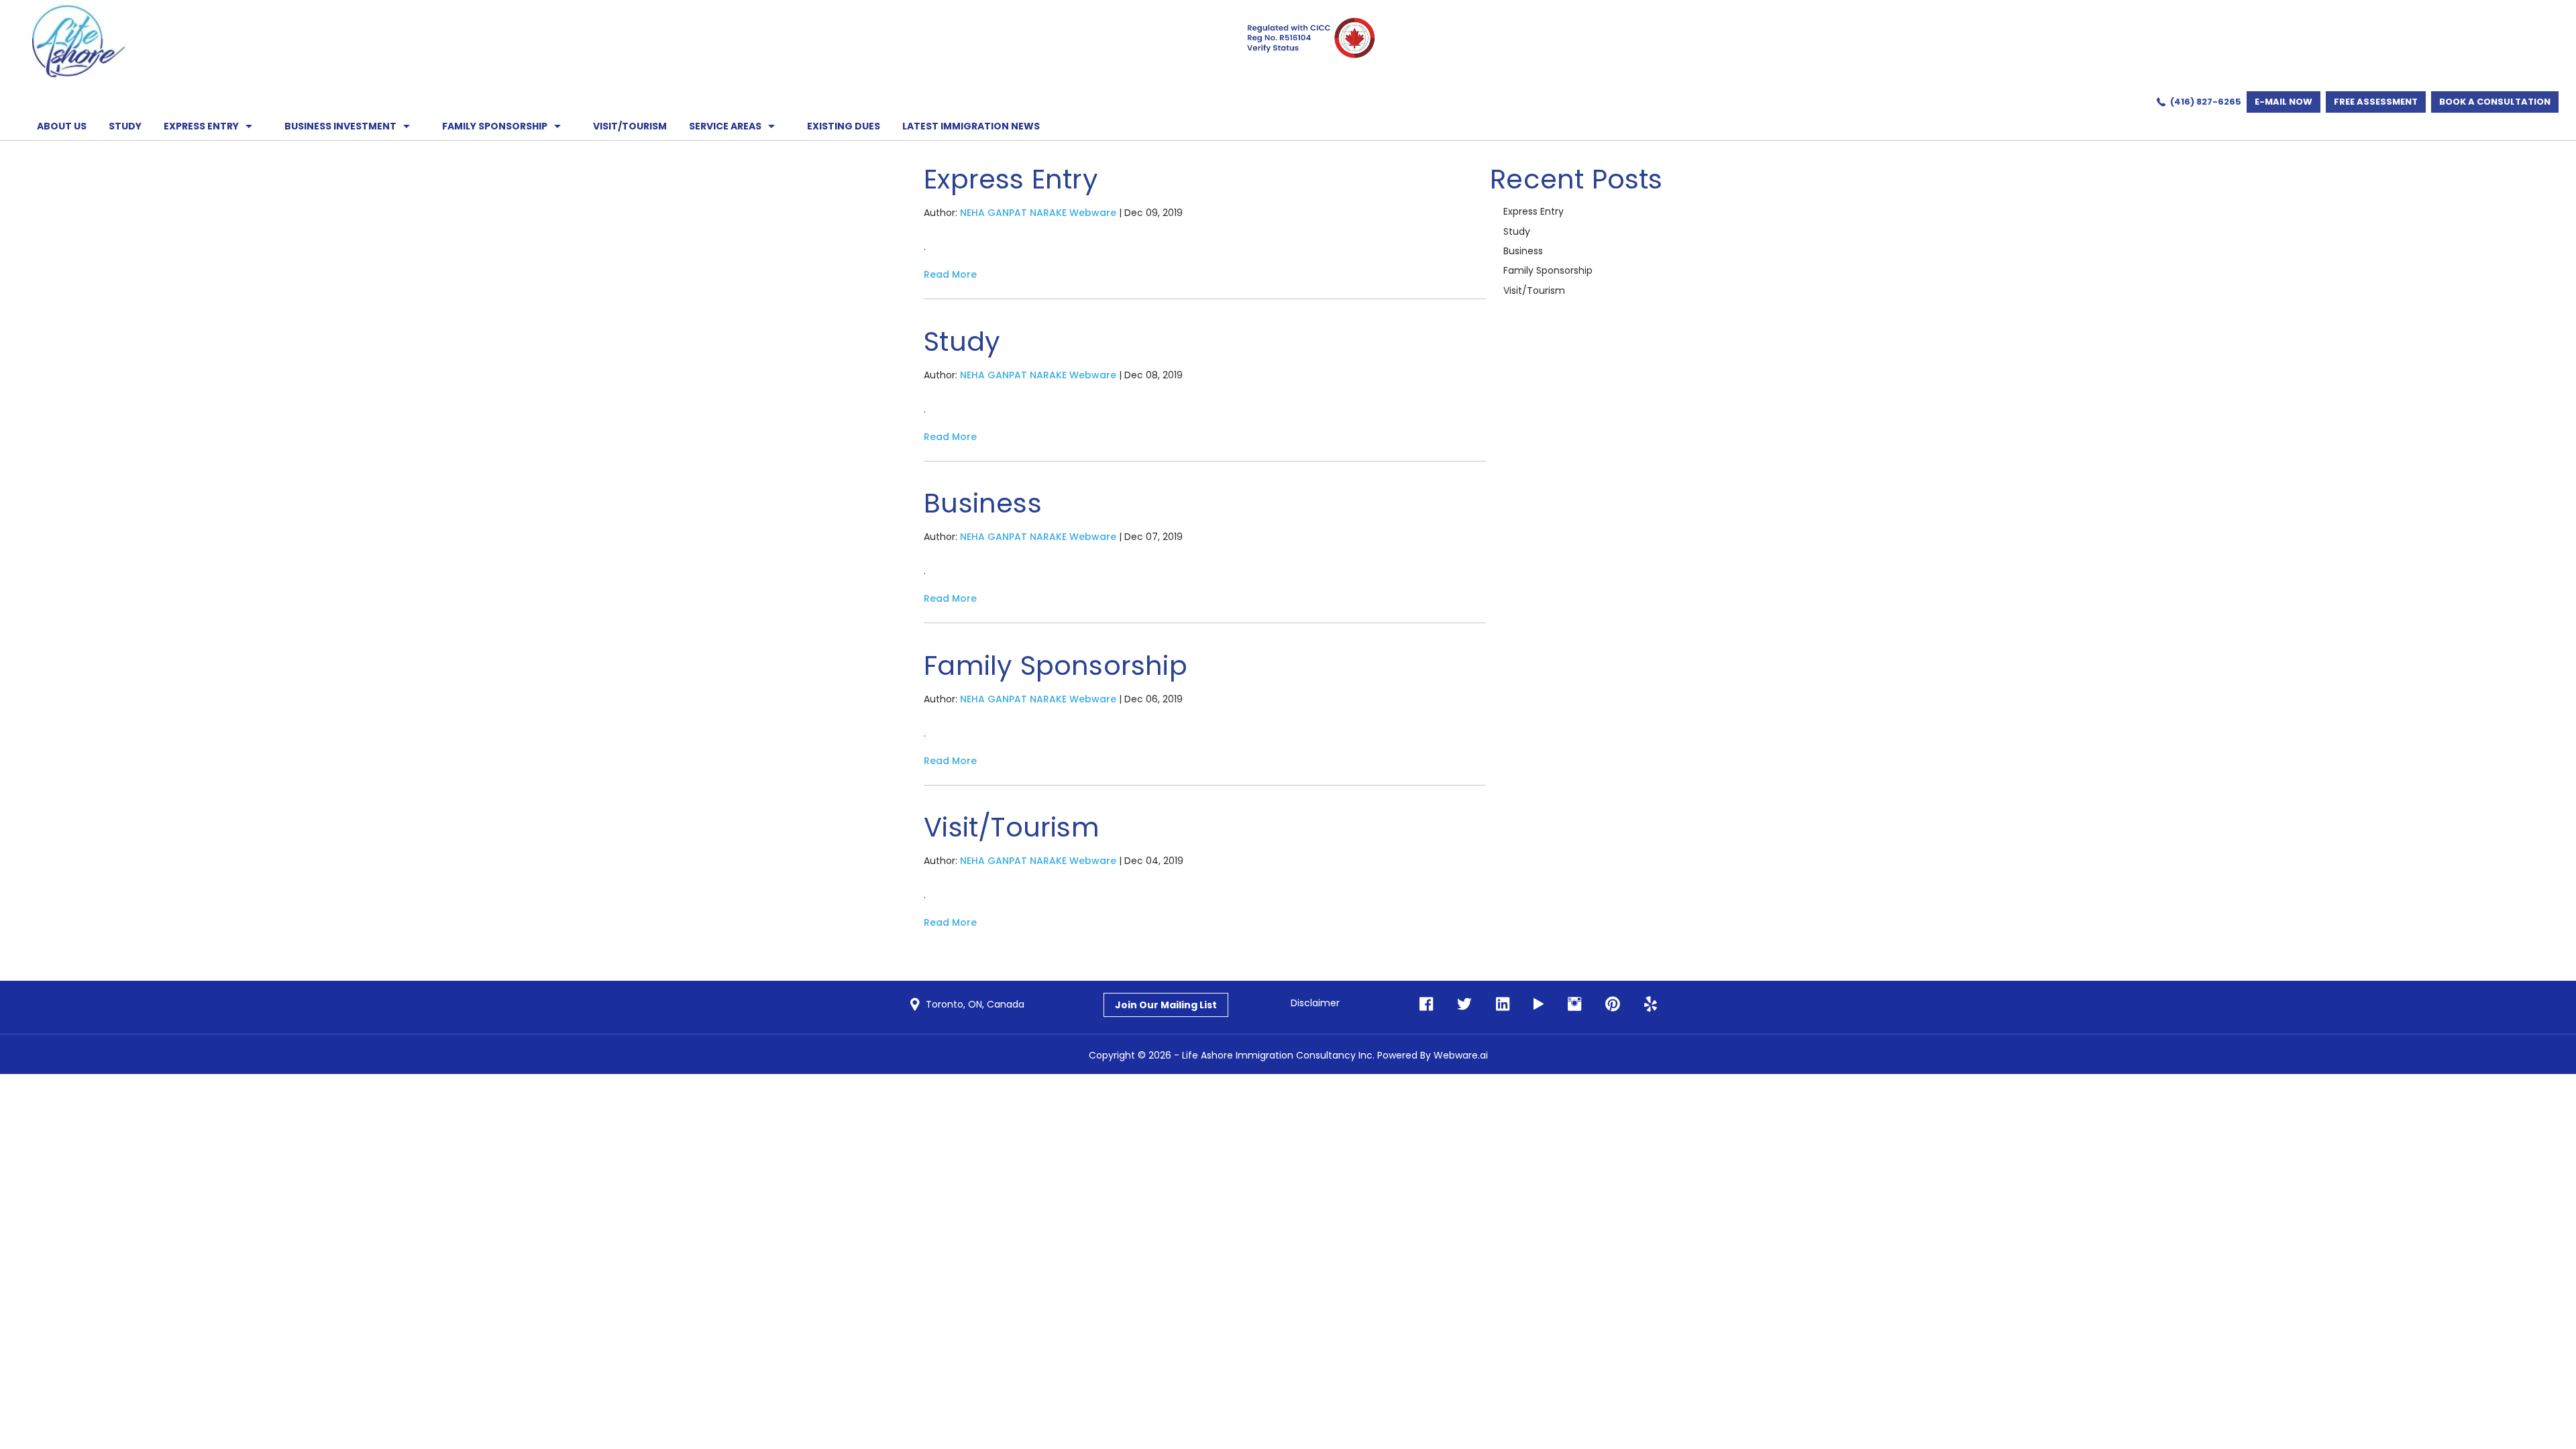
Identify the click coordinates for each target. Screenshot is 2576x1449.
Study (962, 341)
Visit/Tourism (1012, 827)
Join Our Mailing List (1166, 1005)
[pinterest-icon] (1609, 1005)
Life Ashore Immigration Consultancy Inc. (1278, 1055)
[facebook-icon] (1426, 1005)
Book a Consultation (2495, 102)
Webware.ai (1461, 1055)
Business (983, 503)
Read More (950, 274)
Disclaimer (1315, 1003)
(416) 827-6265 (2206, 102)
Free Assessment (2376, 102)
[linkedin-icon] (1499, 1005)
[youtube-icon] (1535, 1005)
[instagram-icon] (1570, 1005)
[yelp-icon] (1647, 1005)
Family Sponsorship (1056, 665)
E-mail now (2284, 102)
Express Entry (1011, 179)
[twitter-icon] (1460, 1005)
